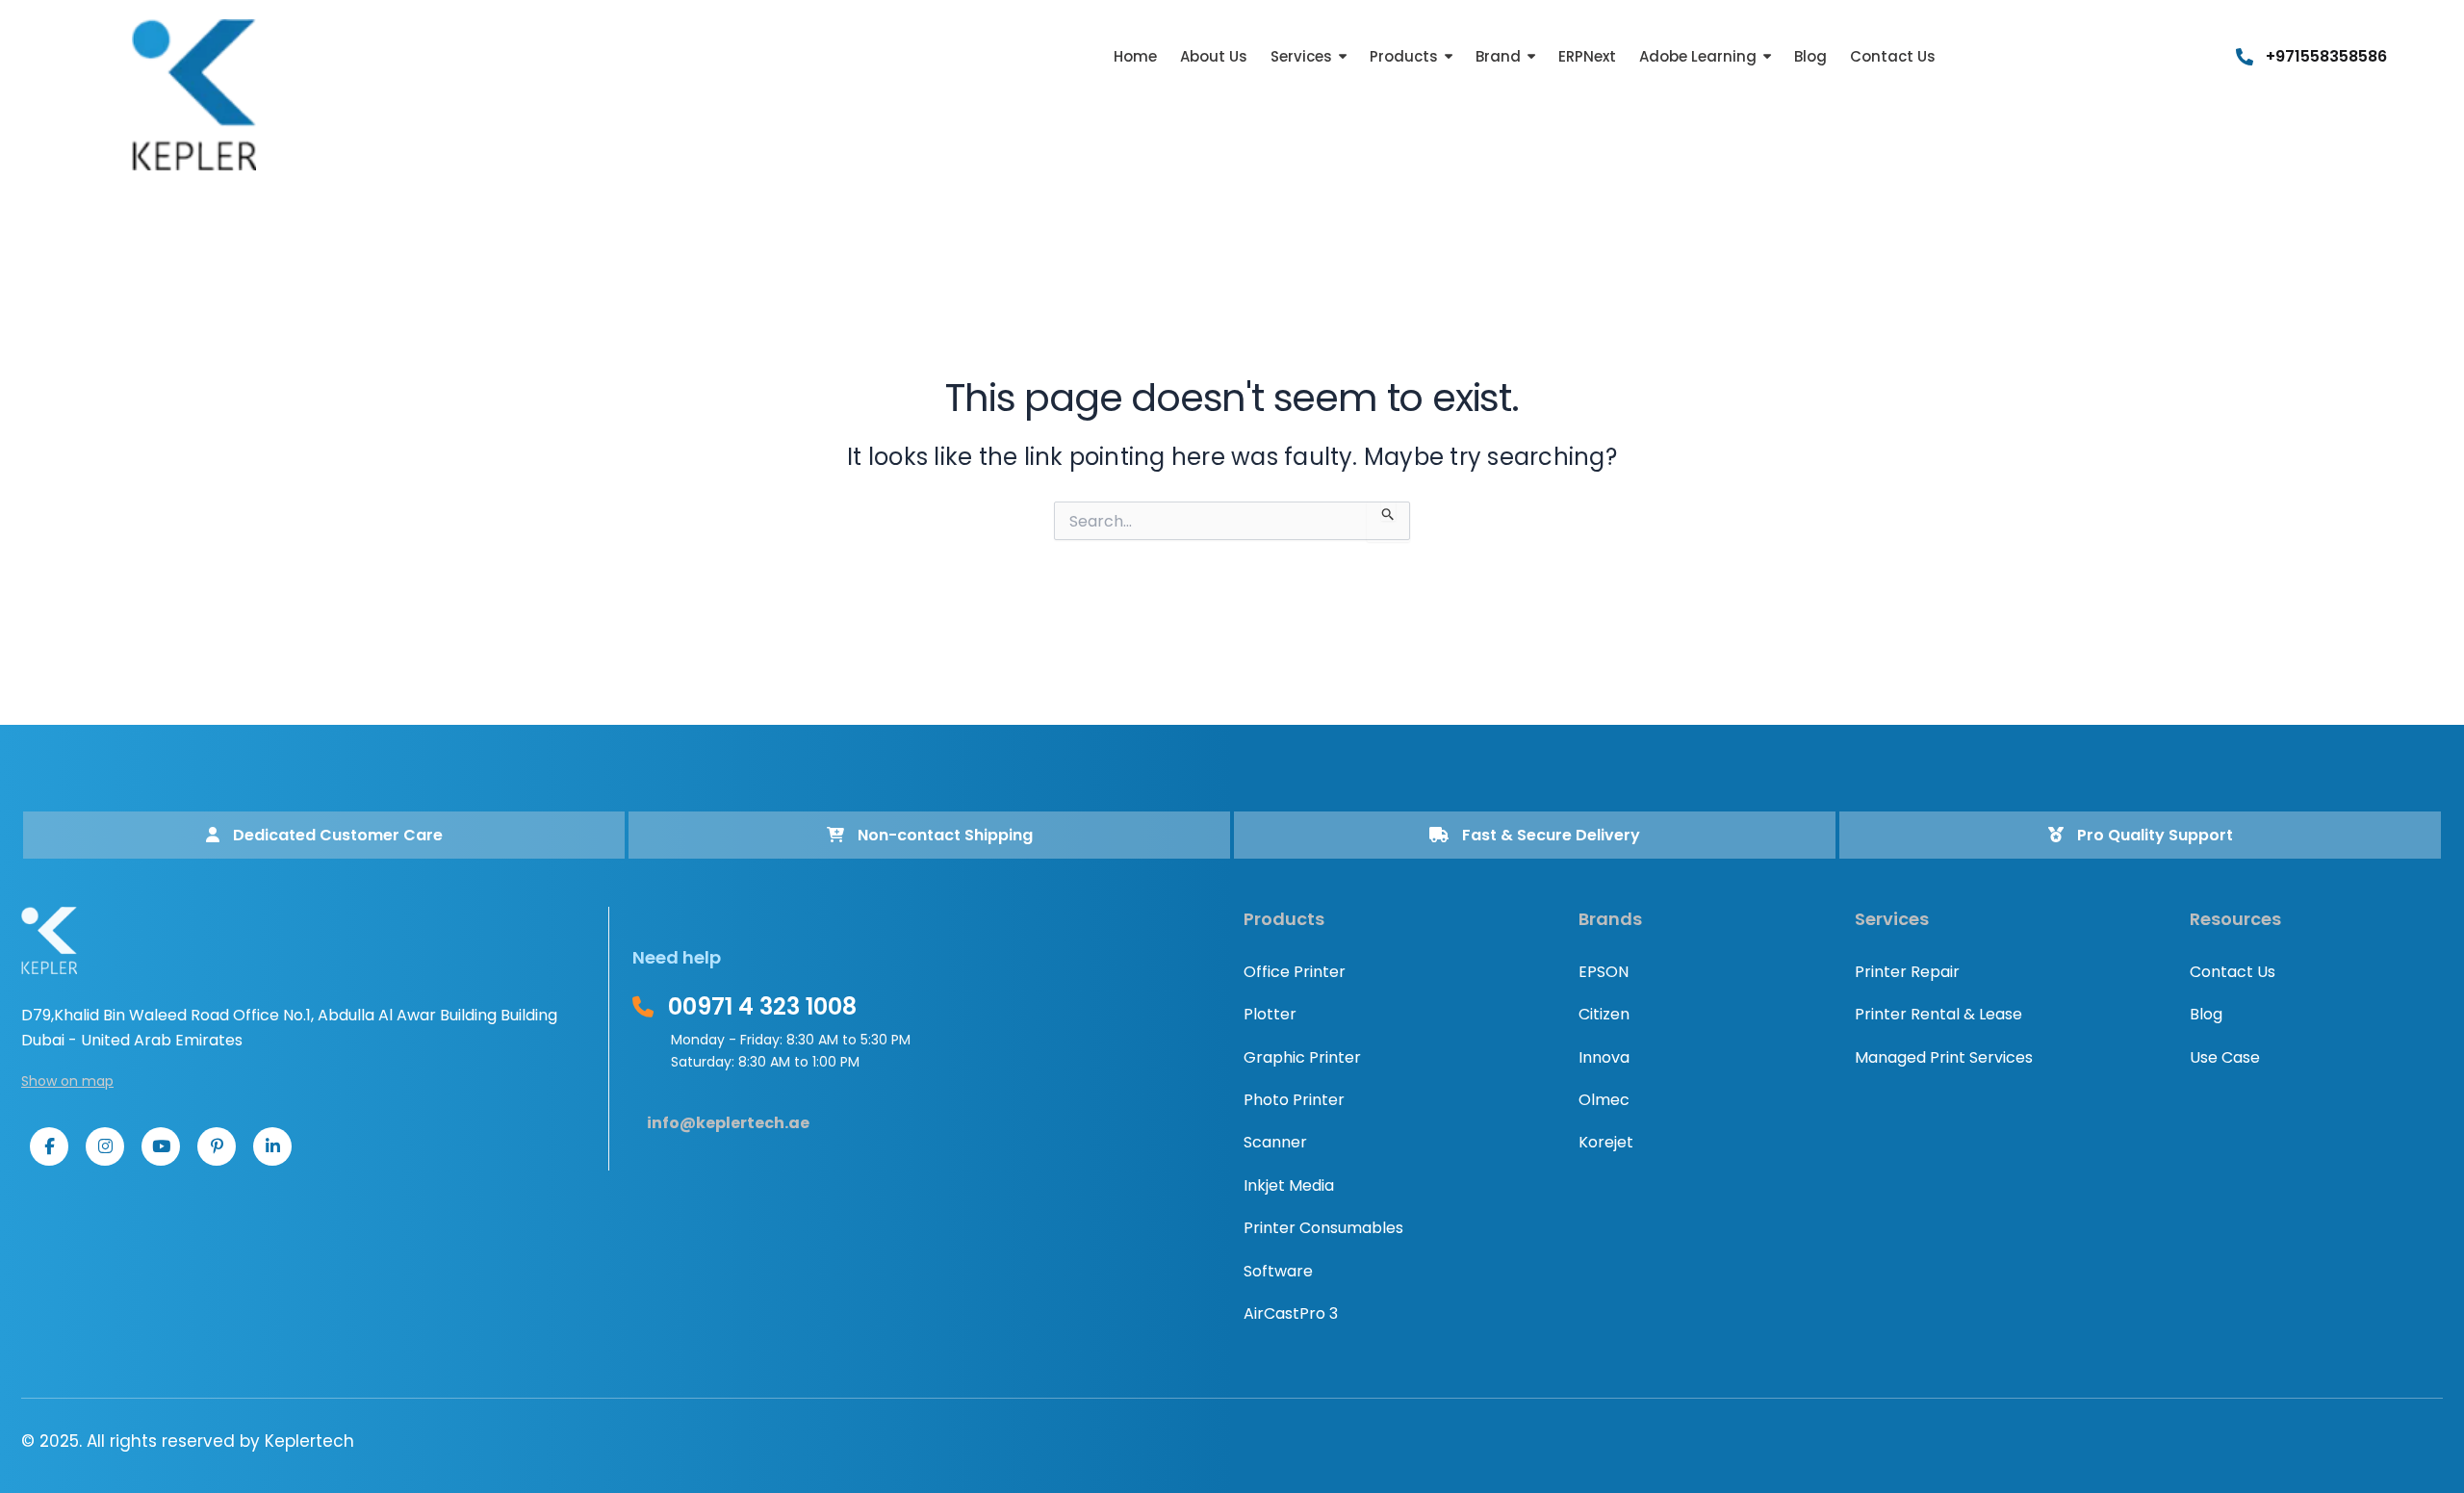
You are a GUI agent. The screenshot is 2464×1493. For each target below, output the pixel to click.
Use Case (2225, 1057)
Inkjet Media (1289, 1185)
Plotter (1270, 1014)
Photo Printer (1294, 1100)
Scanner (1275, 1142)
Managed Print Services (1944, 1057)
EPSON (1604, 972)
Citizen (1604, 1014)
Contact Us (2233, 972)
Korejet (1606, 1142)
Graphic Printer (1302, 1057)
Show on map (67, 1081)
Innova (1604, 1057)
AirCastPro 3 (1291, 1313)
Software (1278, 1271)
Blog (2206, 1014)
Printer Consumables (1323, 1228)
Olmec (1604, 1100)
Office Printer (1295, 972)
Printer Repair (1907, 972)
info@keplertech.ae (728, 1123)
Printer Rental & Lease (1938, 1014)
